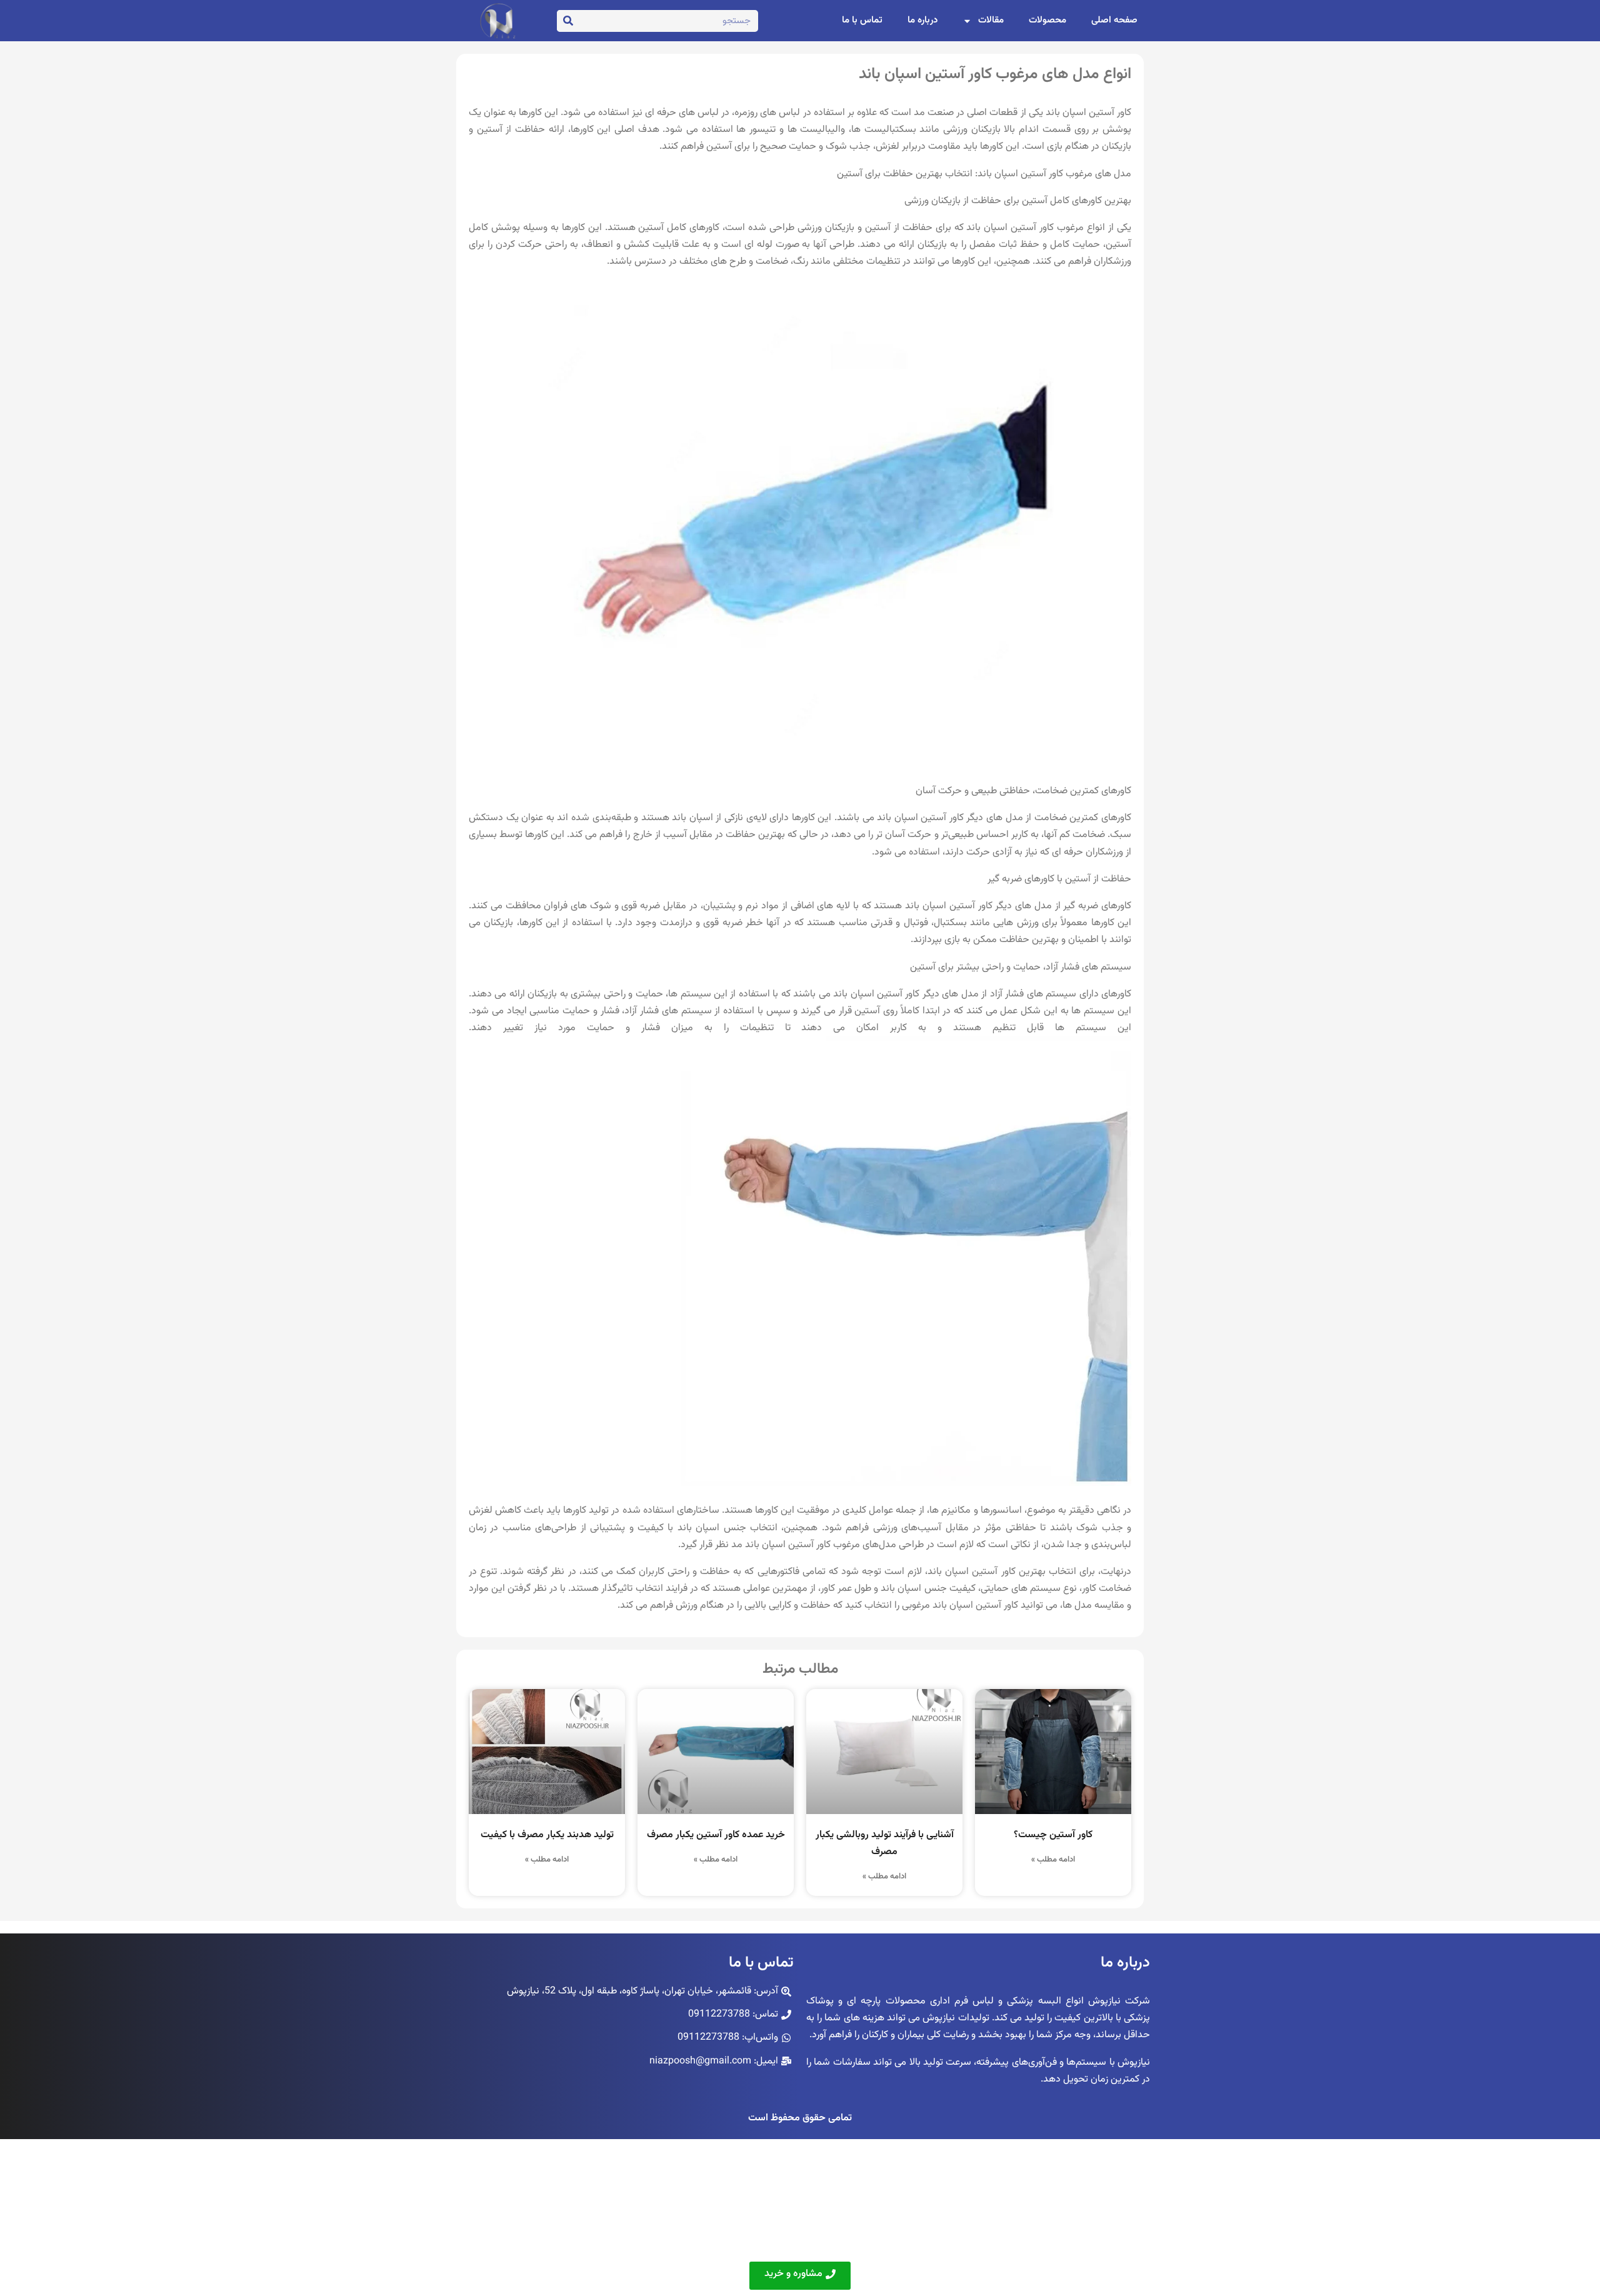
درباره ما (922, 20)
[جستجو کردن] (568, 21)
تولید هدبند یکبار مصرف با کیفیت (547, 1835)
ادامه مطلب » (1053, 1860)
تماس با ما (862, 20)
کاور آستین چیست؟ (1053, 1835)
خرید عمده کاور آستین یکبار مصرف (716, 1835)
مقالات (991, 20)
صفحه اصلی (1114, 20)
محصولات (1047, 20)
